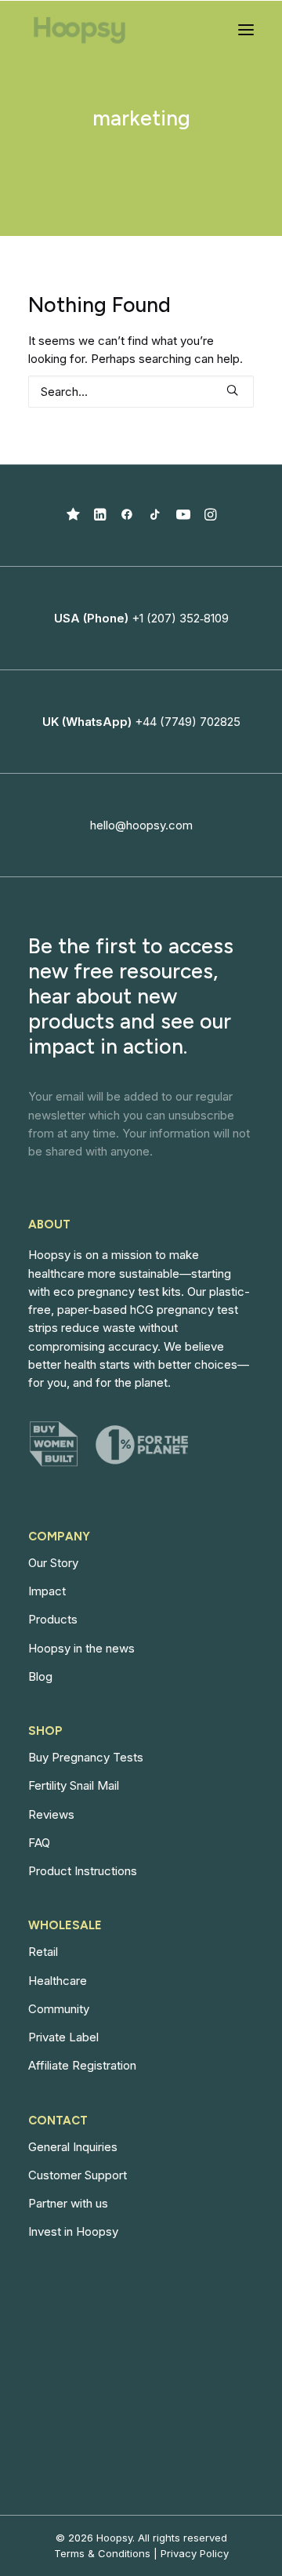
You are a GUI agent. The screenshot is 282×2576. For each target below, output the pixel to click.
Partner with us (68, 2203)
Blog (40, 1676)
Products (53, 1619)
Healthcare (58, 1981)
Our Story (53, 1563)
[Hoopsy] (80, 30)
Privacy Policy (195, 2553)
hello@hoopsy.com (141, 825)
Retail (43, 1952)
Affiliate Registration (82, 2065)
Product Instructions (83, 1871)
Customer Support (78, 2175)
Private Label (63, 2037)
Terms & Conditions (102, 2553)
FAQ (39, 1843)
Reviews (51, 1814)
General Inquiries (73, 2147)
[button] (246, 30)
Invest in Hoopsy (73, 2231)
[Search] (141, 392)
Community (59, 2009)
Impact (47, 1591)
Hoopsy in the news (81, 1648)
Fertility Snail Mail (74, 1785)
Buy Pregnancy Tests (86, 1757)
